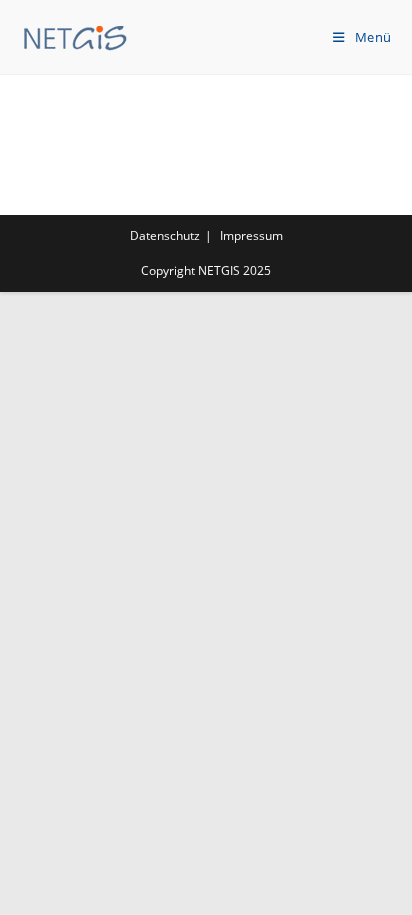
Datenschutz (165, 235)
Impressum (251, 235)
